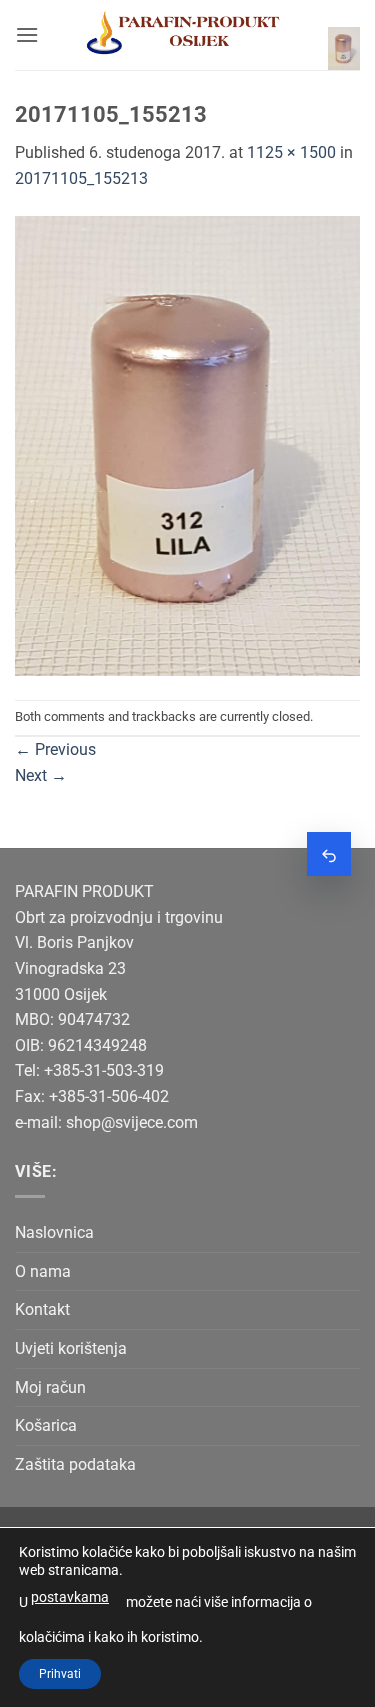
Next (41, 775)
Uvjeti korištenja (71, 1348)
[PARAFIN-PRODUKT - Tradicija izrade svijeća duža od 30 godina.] (183, 35)
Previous (55, 749)
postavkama (70, 1597)
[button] (27, 34)
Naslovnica (54, 1232)
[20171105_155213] (187, 444)
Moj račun (50, 1387)
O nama (43, 1271)
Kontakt (42, 1309)
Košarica (46, 1425)
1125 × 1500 (291, 152)
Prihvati (60, 1674)
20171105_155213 (81, 178)
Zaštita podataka (75, 1464)
